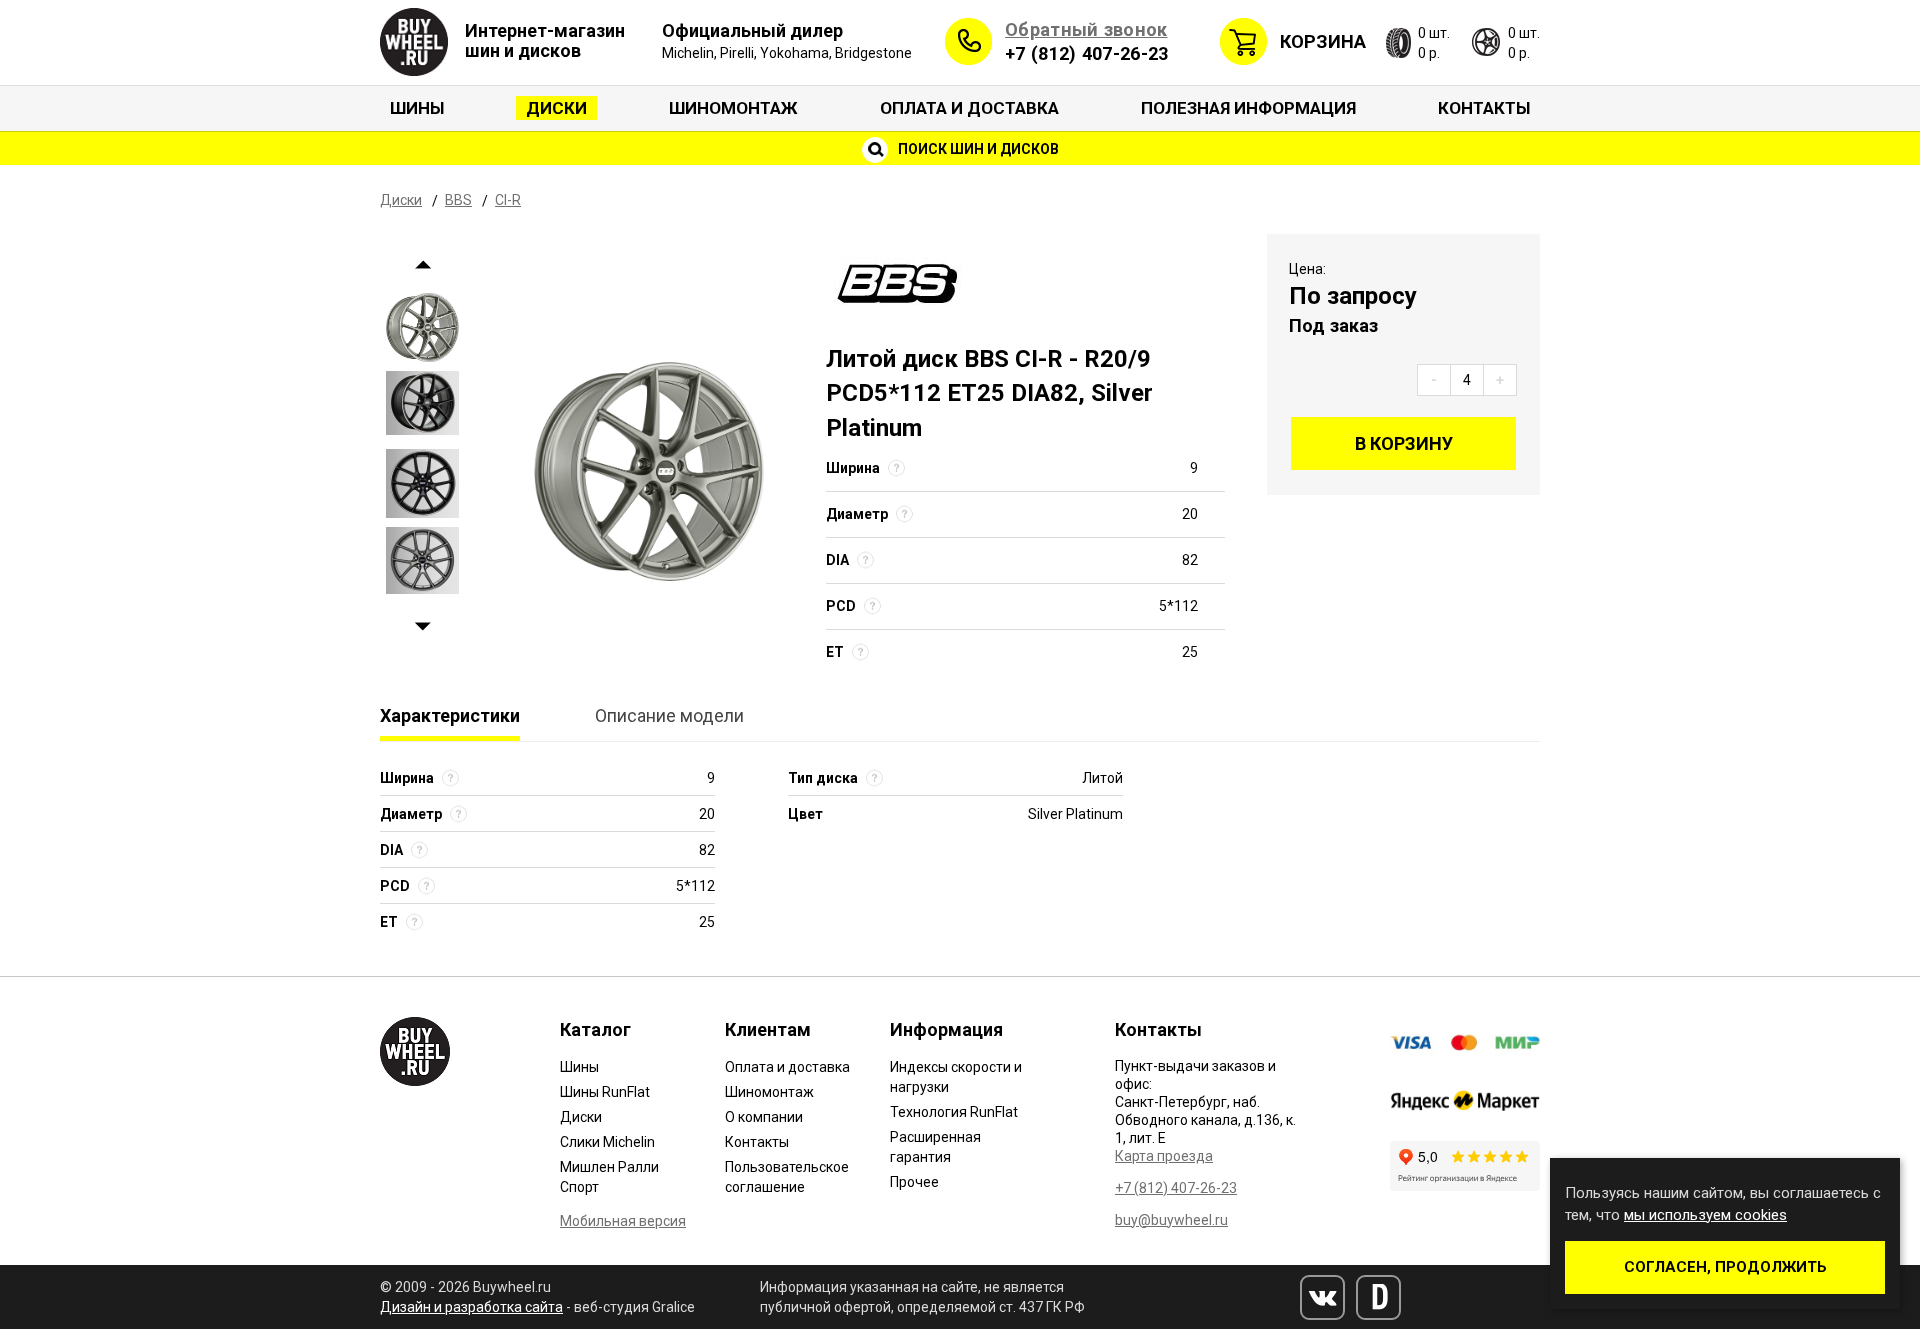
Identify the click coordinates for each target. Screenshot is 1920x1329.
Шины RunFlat (605, 1092)
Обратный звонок (1086, 29)
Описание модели (669, 715)
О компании (764, 1117)
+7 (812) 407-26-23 (1086, 53)
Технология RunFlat (954, 1112)
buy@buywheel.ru (1171, 1220)
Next (422, 627)
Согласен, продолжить (1725, 1267)
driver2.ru (1378, 1297)
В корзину (1404, 443)
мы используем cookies (1705, 1215)
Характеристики (450, 715)
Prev (422, 265)
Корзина (1323, 41)
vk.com (1322, 1297)
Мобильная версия (623, 1221)
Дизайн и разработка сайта (471, 1307)
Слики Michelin (607, 1142)
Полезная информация (1248, 108)
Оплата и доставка (969, 108)
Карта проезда (1164, 1156)
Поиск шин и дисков (977, 149)
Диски (556, 108)
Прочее (914, 1182)
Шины (417, 108)
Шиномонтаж (733, 108)
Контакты (1484, 108)
